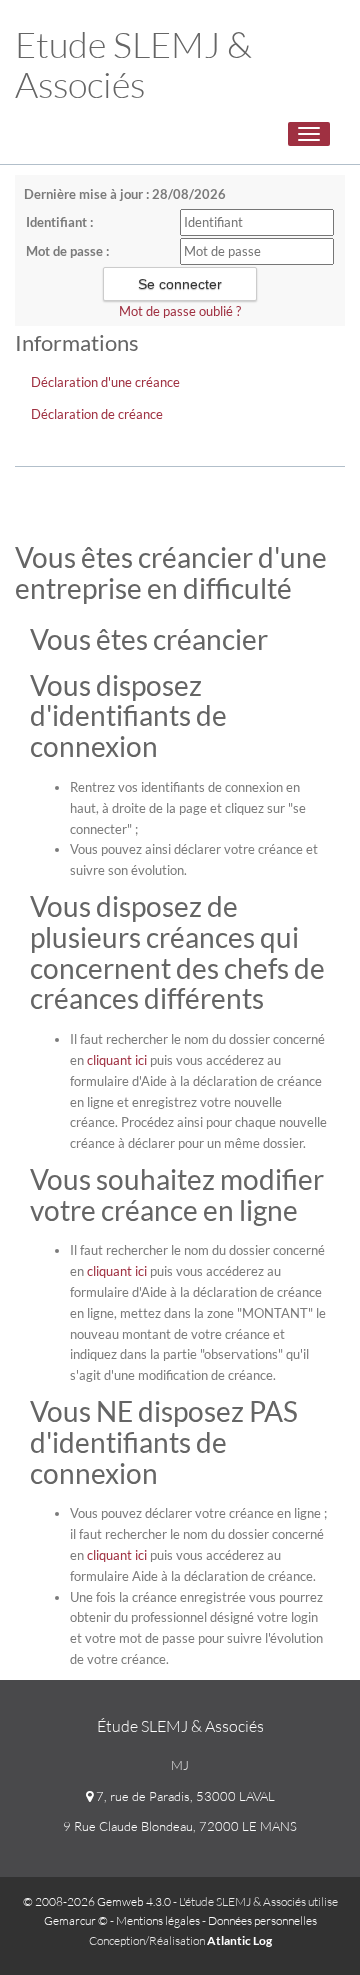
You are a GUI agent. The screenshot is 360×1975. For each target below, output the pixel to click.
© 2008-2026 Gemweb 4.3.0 (97, 1901)
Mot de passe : (67, 251)
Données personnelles (262, 1920)
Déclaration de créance (97, 414)
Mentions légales (158, 1920)
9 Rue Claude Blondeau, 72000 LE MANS (180, 1826)
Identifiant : (59, 222)
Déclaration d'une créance (105, 382)
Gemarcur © (76, 1920)
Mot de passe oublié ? (180, 311)
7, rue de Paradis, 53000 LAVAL (184, 1796)
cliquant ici (117, 1060)
